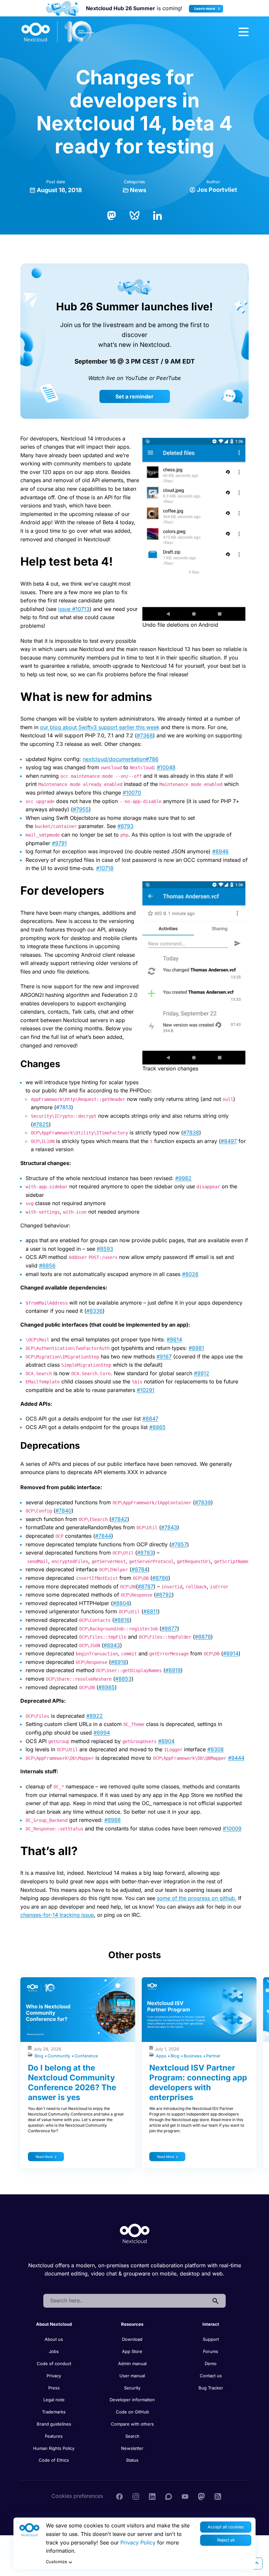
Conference (86, 2056)
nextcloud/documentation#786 (121, 759)
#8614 (174, 1339)
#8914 (231, 1653)
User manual (132, 2376)
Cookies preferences (77, 2496)
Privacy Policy (138, 2542)
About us (54, 2339)
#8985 (107, 1687)
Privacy (54, 2376)
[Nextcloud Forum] (169, 2496)
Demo (211, 2363)
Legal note (54, 2400)
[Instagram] (136, 2496)
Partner (213, 2056)
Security (132, 2388)
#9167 (164, 1356)
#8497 (229, 1141)
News (138, 190)
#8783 (145, 1553)
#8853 (123, 1679)
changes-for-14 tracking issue (57, 1915)
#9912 (202, 1373)
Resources (132, 2324)
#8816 (122, 1620)
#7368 (145, 735)
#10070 (132, 793)
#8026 (190, 1274)
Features (54, 2436)
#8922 (94, 1716)
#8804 (121, 1603)
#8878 (203, 1637)
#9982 (183, 1178)
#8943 (112, 1645)
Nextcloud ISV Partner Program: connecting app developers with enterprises (198, 2083)
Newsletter (132, 2448)
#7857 (179, 1544)
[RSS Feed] (218, 2496)
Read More (44, 2157)
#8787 (146, 1586)
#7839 (203, 1502)
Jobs (54, 2351)
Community (60, 2056)
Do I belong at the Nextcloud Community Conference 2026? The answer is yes (72, 2083)
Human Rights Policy (54, 2448)
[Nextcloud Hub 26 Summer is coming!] (63, 8)
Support (211, 2339)
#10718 (105, 868)
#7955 (81, 809)
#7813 (64, 1107)
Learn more (205, 9)
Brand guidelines (54, 2424)
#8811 (151, 1611)
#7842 (119, 1519)
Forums (211, 2351)
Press (54, 2388)
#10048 (166, 767)
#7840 (63, 1511)
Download (132, 2339)
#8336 (94, 1311)
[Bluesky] (134, 215)
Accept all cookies (226, 2527)
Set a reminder (134, 396)
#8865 (157, 1427)
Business (193, 2056)
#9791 (59, 843)
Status (132, 2460)
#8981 (196, 1348)
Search (132, 2436)
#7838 (191, 1132)
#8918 (119, 1662)
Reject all (226, 2540)
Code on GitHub (132, 2412)
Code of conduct (54, 2363)
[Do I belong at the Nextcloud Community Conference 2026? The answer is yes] (78, 2010)
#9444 (236, 1758)
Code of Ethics (54, 2460)
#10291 (146, 1390)
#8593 (105, 1249)
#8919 (173, 1670)
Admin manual (132, 2363)
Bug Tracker (211, 2388)
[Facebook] (119, 2496)
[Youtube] (185, 2496)
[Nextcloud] (58, 32)
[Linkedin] (152, 2496)
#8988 (113, 1820)
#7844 (103, 1536)
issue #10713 (74, 609)
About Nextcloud (54, 2324)
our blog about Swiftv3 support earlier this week (100, 727)
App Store (132, 2351)
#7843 (169, 1527)
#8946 (220, 851)
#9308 (216, 1749)
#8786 (160, 1578)
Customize (56, 2562)
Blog (40, 2056)
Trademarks (54, 2412)
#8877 (169, 1628)
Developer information (132, 2400)
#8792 (164, 1595)
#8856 (47, 1266)
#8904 (166, 1741)
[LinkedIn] (157, 215)
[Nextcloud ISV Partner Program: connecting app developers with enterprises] (199, 2010)
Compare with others (132, 2424)
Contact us (211, 2376)
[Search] (216, 2301)
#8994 (102, 1733)
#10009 (232, 1828)
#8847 (150, 1419)
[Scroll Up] (257, 2564)
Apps (162, 2056)
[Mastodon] (112, 215)
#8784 (140, 1569)
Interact (211, 2324)
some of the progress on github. (197, 1898)
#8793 (125, 826)
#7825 (41, 1124)
